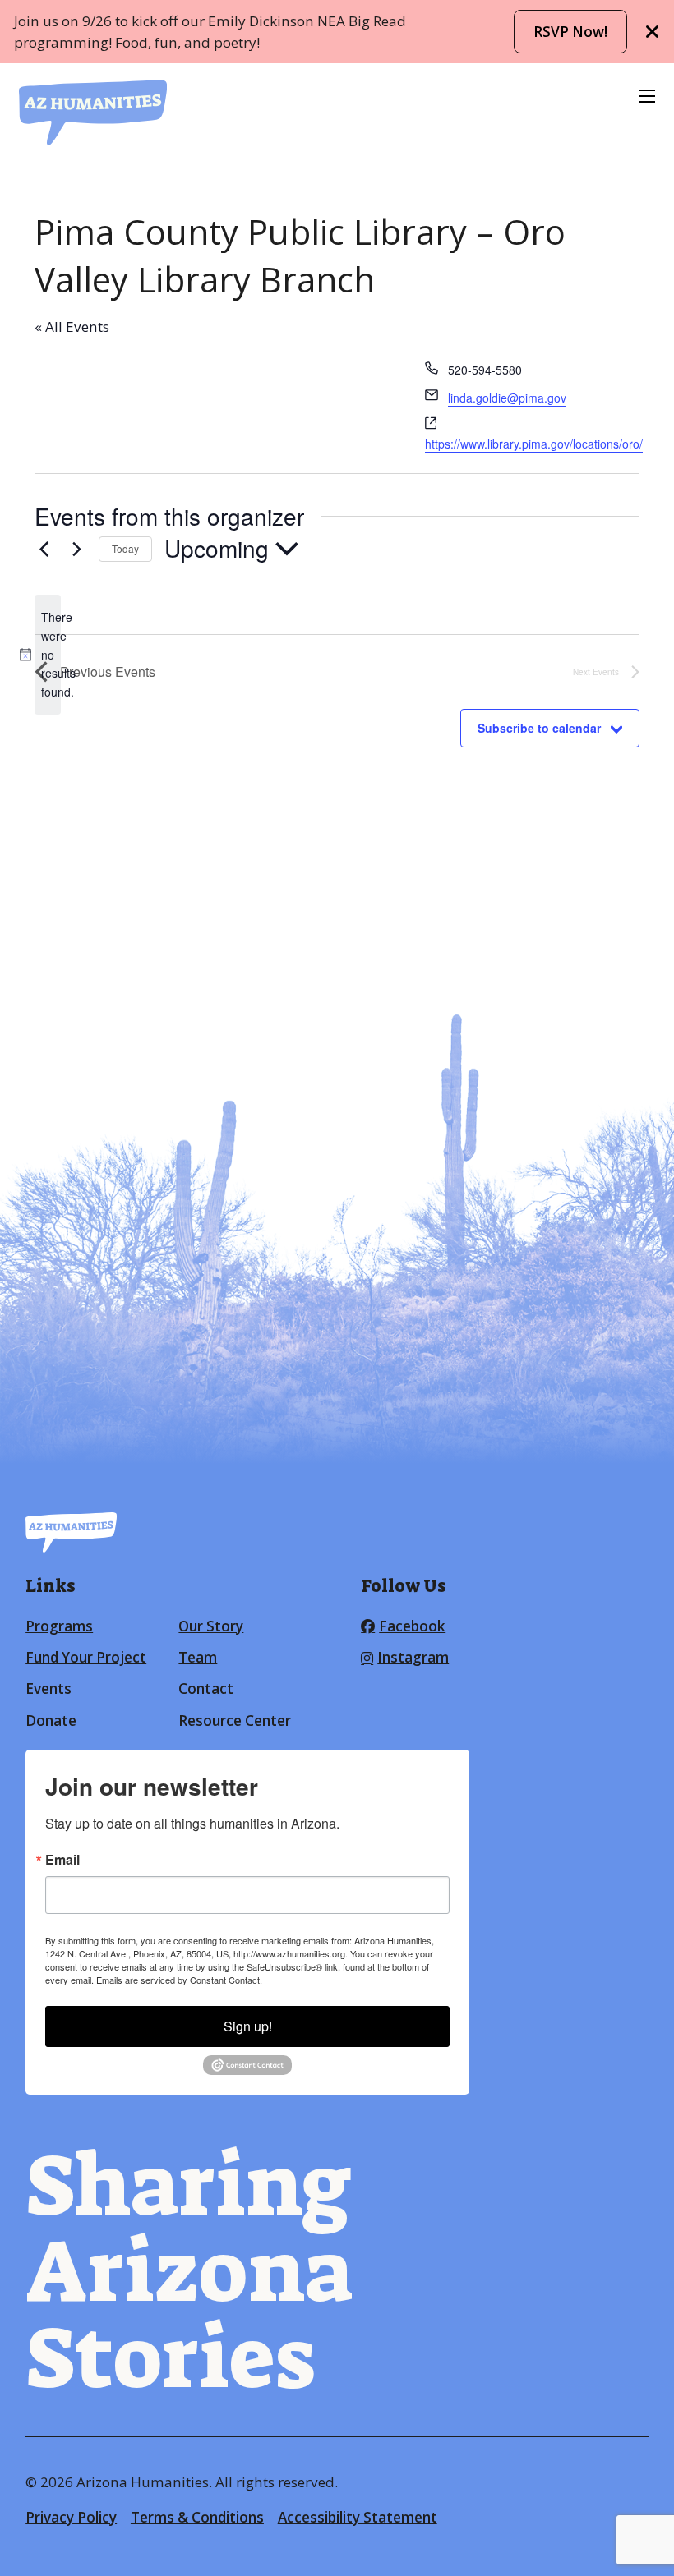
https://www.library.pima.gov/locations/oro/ (534, 444)
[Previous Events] (44, 549)
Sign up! (248, 2026)
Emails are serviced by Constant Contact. (179, 1980)
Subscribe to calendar (539, 728)
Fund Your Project (86, 1657)
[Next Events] (76, 549)
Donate (51, 1720)
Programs (59, 1626)
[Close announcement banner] (653, 32)
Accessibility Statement (358, 2517)
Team (198, 1657)
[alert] (48, 654)
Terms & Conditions (197, 2517)
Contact (206, 1688)
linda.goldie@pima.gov (507, 398)
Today (125, 548)
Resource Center (235, 1720)
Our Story (211, 1626)
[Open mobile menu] (647, 96)
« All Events (72, 327)
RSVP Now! (570, 32)
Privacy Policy (71, 2517)
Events (48, 1688)
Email (62, 1860)
